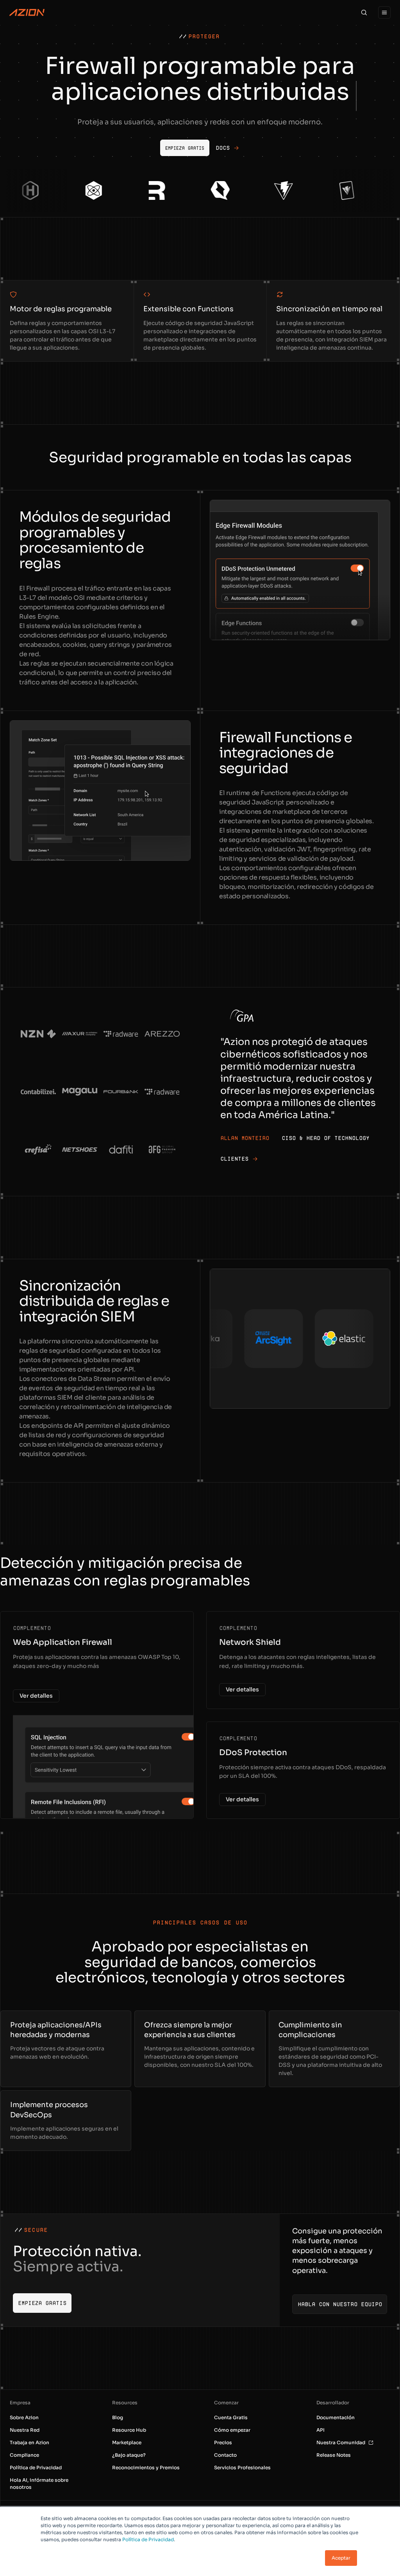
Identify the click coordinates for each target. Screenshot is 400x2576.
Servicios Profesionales (242, 2467)
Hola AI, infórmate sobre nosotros (39, 2484)
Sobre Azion (24, 2417)
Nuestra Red (25, 2430)
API (321, 2430)
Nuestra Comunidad (341, 2442)
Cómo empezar (232, 2430)
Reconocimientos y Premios (146, 2467)
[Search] (364, 13)
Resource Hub (129, 2430)
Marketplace (127, 2442)
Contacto (225, 2455)
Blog (118, 2417)
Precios (223, 2442)
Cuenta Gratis (231, 2417)
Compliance (24, 2455)
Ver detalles (36, 1696)
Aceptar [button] (341, 2558)
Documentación (336, 2417)
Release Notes (334, 2455)
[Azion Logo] (27, 13)
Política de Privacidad (148, 2539)
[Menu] (384, 13)
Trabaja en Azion (29, 2442)
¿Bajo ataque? (129, 2455)
